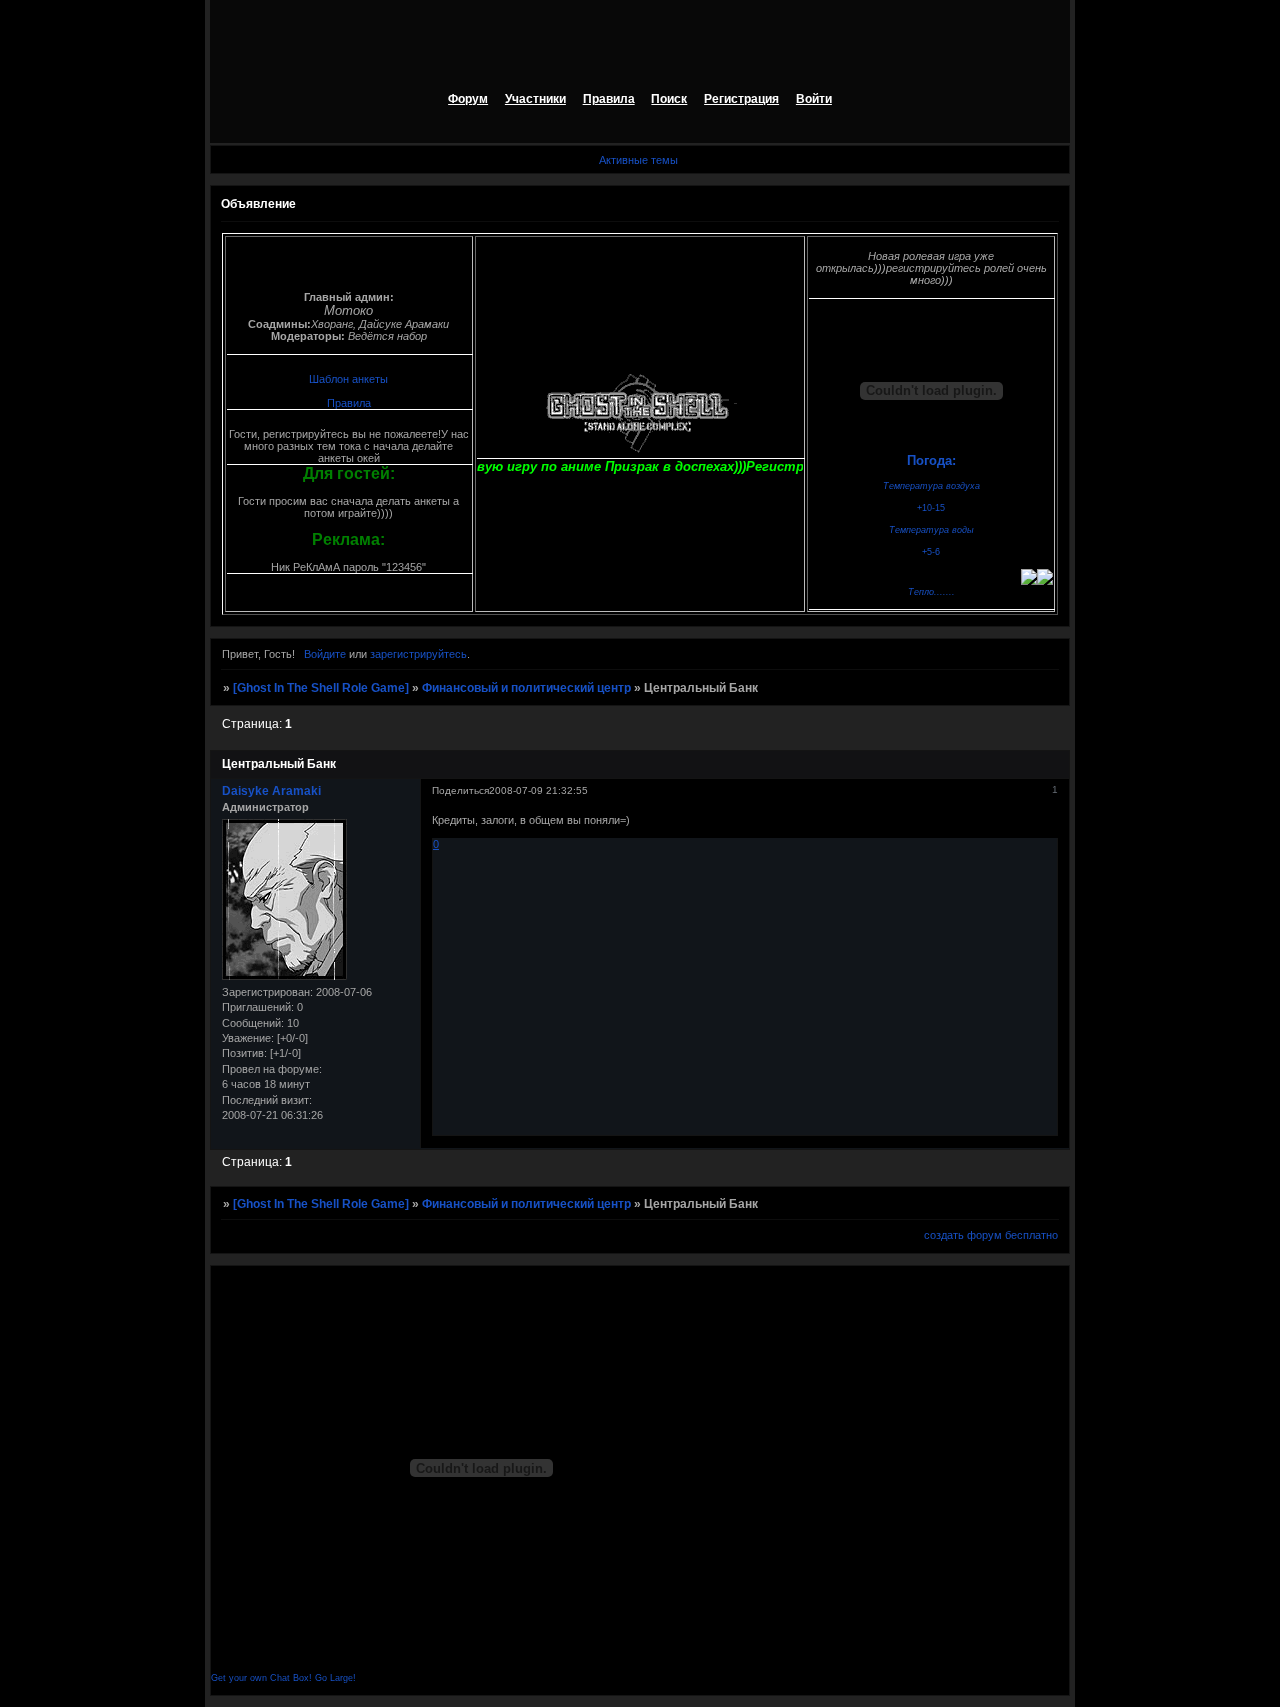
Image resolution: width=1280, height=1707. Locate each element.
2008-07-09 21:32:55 (538, 790)
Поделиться (460, 790)
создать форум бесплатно (991, 1235)
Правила (349, 403)
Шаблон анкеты (348, 379)
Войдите (325, 654)
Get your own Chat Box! (261, 1678)
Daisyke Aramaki (271, 791)
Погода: (931, 460)
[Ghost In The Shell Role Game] (321, 688)
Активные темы (638, 160)
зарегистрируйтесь (418, 654)
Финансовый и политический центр (526, 688)
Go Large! (335, 1678)
